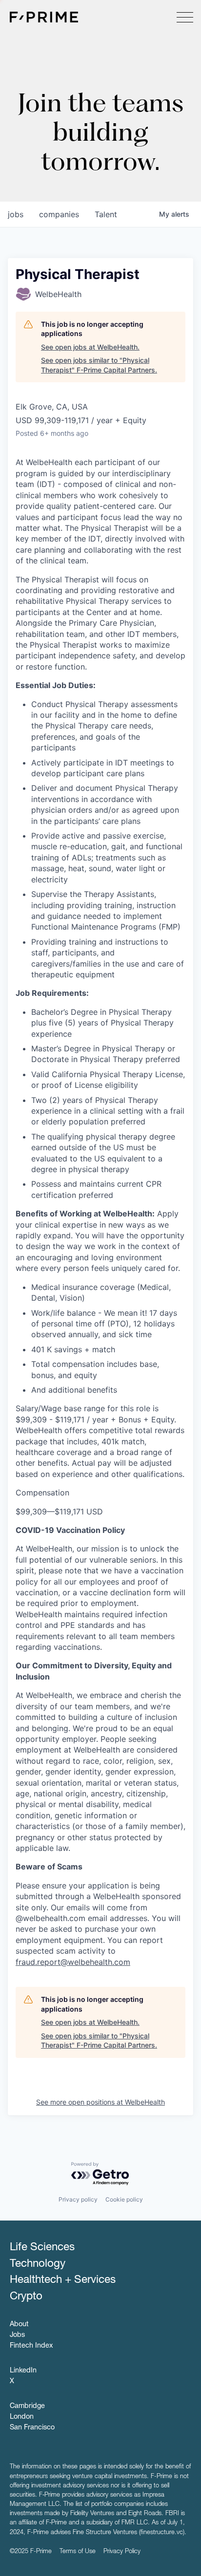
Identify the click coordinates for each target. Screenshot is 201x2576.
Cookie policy (124, 2199)
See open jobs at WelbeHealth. (90, 347)
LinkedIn (23, 2371)
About (19, 2325)
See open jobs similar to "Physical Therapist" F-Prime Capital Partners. (99, 365)
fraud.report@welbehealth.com (73, 1962)
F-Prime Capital (44, 17)
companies (59, 214)
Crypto (26, 2297)
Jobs (17, 2335)
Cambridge (27, 2407)
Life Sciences (42, 2248)
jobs (16, 214)
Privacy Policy (122, 2552)
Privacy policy (78, 2199)
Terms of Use (78, 2552)
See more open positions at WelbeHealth (100, 2102)
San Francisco (32, 2428)
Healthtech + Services (63, 2280)
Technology (38, 2264)
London (22, 2417)
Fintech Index (31, 2346)
